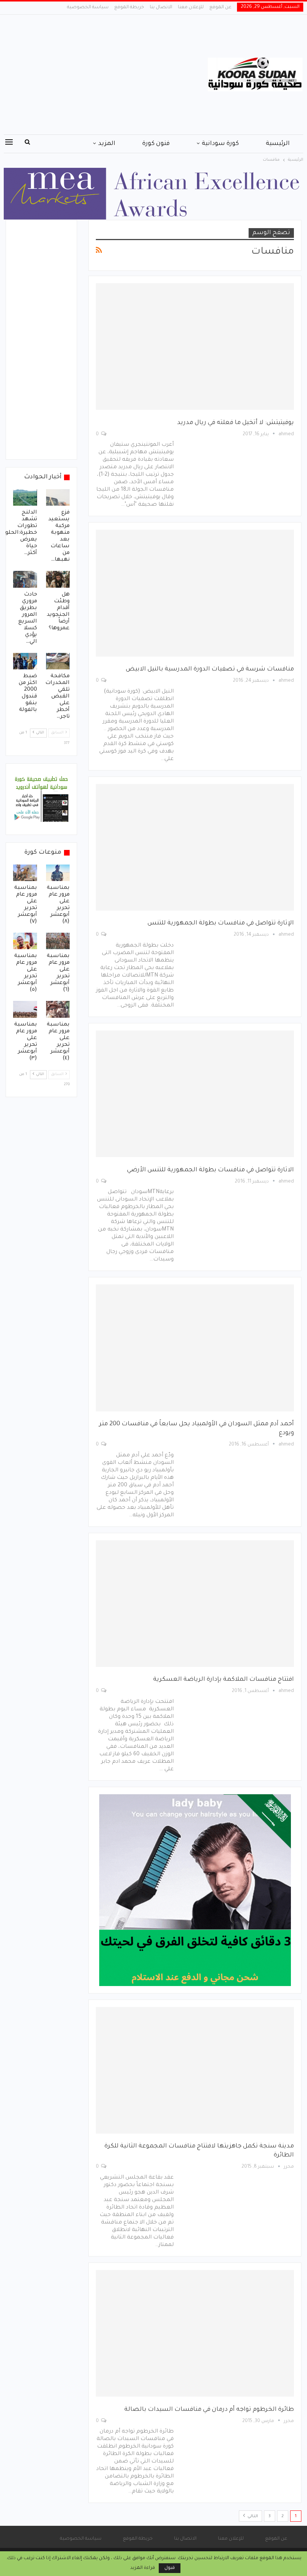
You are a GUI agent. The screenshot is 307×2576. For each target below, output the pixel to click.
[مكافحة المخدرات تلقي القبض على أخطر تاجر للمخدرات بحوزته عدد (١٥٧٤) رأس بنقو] (58, 661)
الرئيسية (278, 144)
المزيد (107, 144)
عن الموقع (220, 7)
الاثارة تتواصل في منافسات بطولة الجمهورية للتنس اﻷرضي (210, 1170)
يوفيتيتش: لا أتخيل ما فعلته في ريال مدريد (235, 423)
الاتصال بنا (161, 7)
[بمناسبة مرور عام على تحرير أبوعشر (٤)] (58, 1009)
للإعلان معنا (191, 7)
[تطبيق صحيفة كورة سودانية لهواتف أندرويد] (41, 800)
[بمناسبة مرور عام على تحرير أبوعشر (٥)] (25, 941)
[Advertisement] (102, 75)
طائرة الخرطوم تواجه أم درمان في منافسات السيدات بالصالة (209, 2410)
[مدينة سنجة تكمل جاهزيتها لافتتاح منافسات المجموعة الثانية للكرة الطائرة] (195, 2070)
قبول (170, 2568)
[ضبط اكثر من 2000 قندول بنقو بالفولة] (25, 661)
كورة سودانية (220, 144)
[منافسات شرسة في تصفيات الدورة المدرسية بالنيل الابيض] (195, 593)
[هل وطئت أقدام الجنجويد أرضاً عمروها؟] (58, 579)
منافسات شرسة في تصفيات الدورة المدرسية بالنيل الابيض (210, 669)
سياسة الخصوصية (88, 7)
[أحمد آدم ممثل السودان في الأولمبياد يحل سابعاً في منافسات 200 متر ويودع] (195, 1348)
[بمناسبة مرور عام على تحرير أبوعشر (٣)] (25, 1009)
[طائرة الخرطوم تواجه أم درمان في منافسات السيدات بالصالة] (195, 2333)
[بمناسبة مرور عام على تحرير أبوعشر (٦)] (58, 941)
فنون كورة (156, 144)
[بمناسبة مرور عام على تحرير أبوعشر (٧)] (25, 873)
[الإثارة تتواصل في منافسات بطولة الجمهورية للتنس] (195, 847)
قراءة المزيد (143, 2568)
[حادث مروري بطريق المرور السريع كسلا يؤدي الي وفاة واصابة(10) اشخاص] (25, 579)
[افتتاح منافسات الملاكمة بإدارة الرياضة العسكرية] (195, 1604)
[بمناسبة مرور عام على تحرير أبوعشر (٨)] (58, 873)
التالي (252, 2516)
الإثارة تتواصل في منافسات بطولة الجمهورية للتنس (221, 923)
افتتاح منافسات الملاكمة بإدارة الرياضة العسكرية (224, 1680)
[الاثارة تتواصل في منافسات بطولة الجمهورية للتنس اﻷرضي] (195, 1094)
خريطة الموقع (129, 7)
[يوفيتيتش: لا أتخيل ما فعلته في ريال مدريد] (195, 346)
